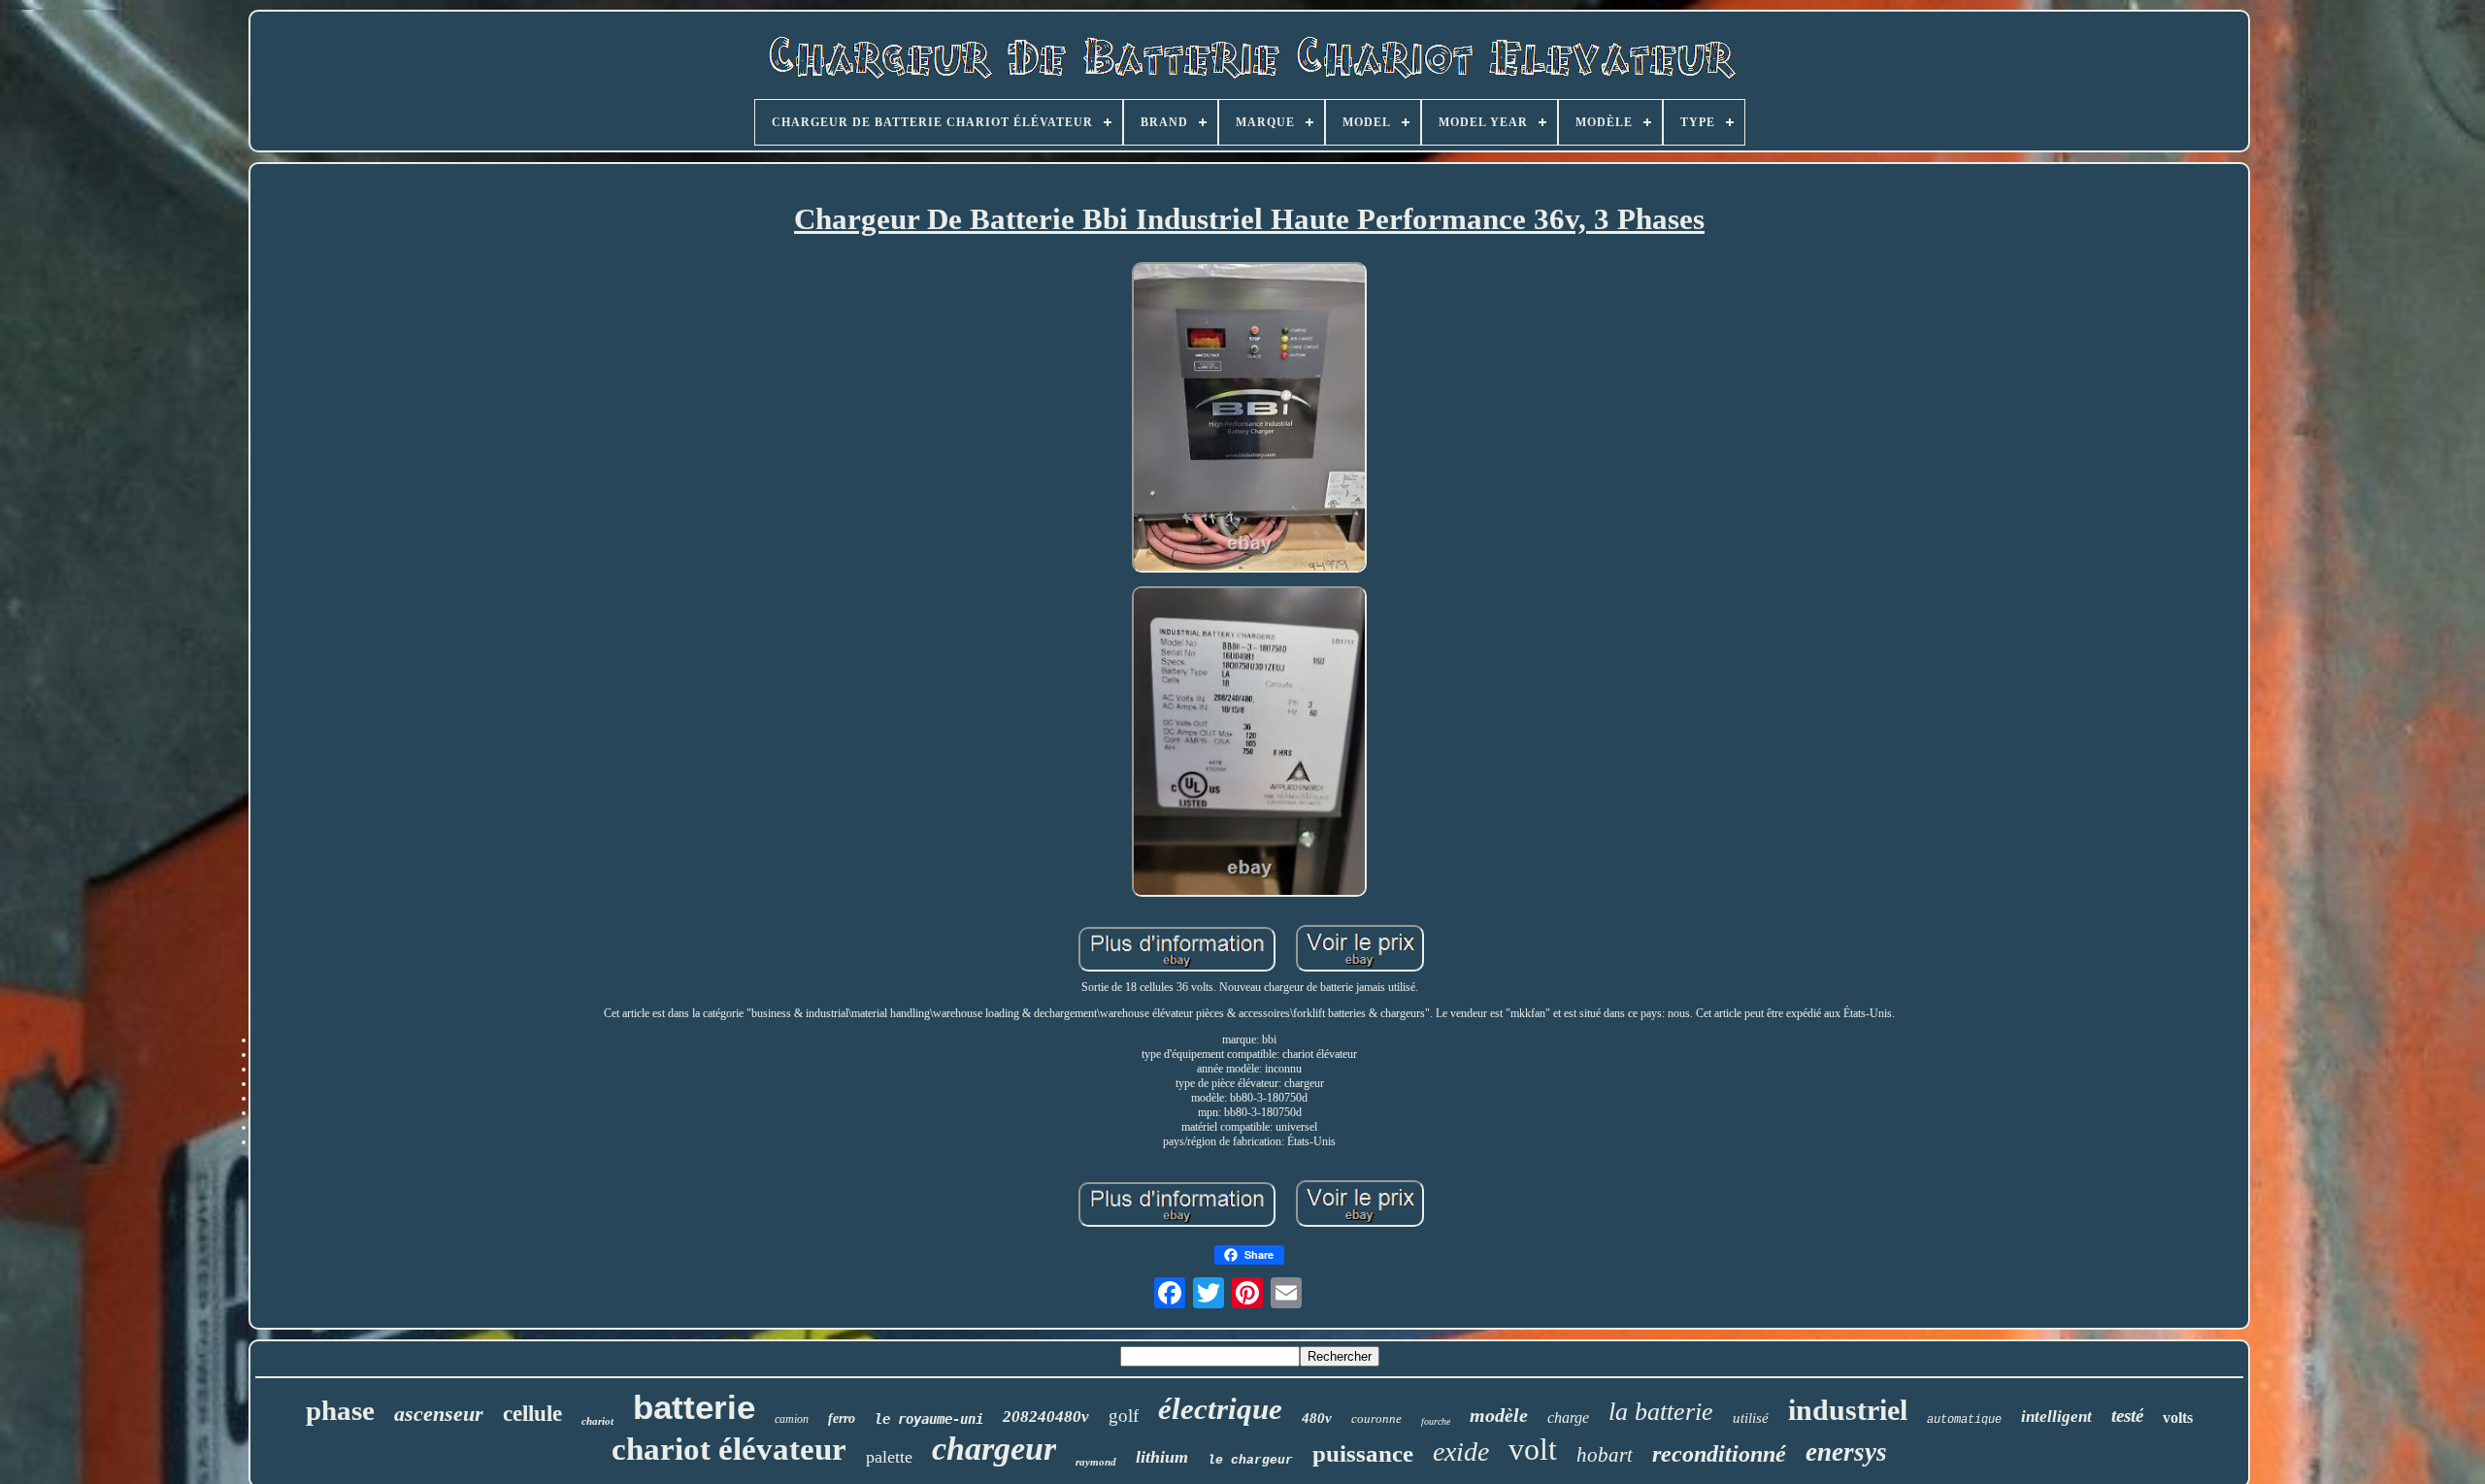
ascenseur (439, 1414)
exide (1461, 1451)
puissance (1363, 1453)
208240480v (1046, 1417)
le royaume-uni (929, 1419)
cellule (532, 1414)
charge (1568, 1418)
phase (340, 1410)
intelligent (2056, 1417)
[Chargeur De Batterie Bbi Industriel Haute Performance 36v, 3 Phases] (1249, 419)
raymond (1096, 1462)
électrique (1220, 1409)
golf (1124, 1416)
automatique (1964, 1420)
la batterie (1661, 1412)
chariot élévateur (729, 1449)
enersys (1846, 1452)
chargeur (994, 1449)
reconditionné (1719, 1454)
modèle (1499, 1415)
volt (1533, 1449)
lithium (1162, 1457)
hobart (1605, 1455)
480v (1317, 1418)
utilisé (1751, 1418)
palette (889, 1457)
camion (792, 1419)
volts (2178, 1418)
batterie (694, 1407)
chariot (597, 1421)
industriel (1848, 1410)
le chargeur (1250, 1460)
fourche (1436, 1421)
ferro (842, 1418)
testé (2127, 1416)
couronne (1376, 1418)
